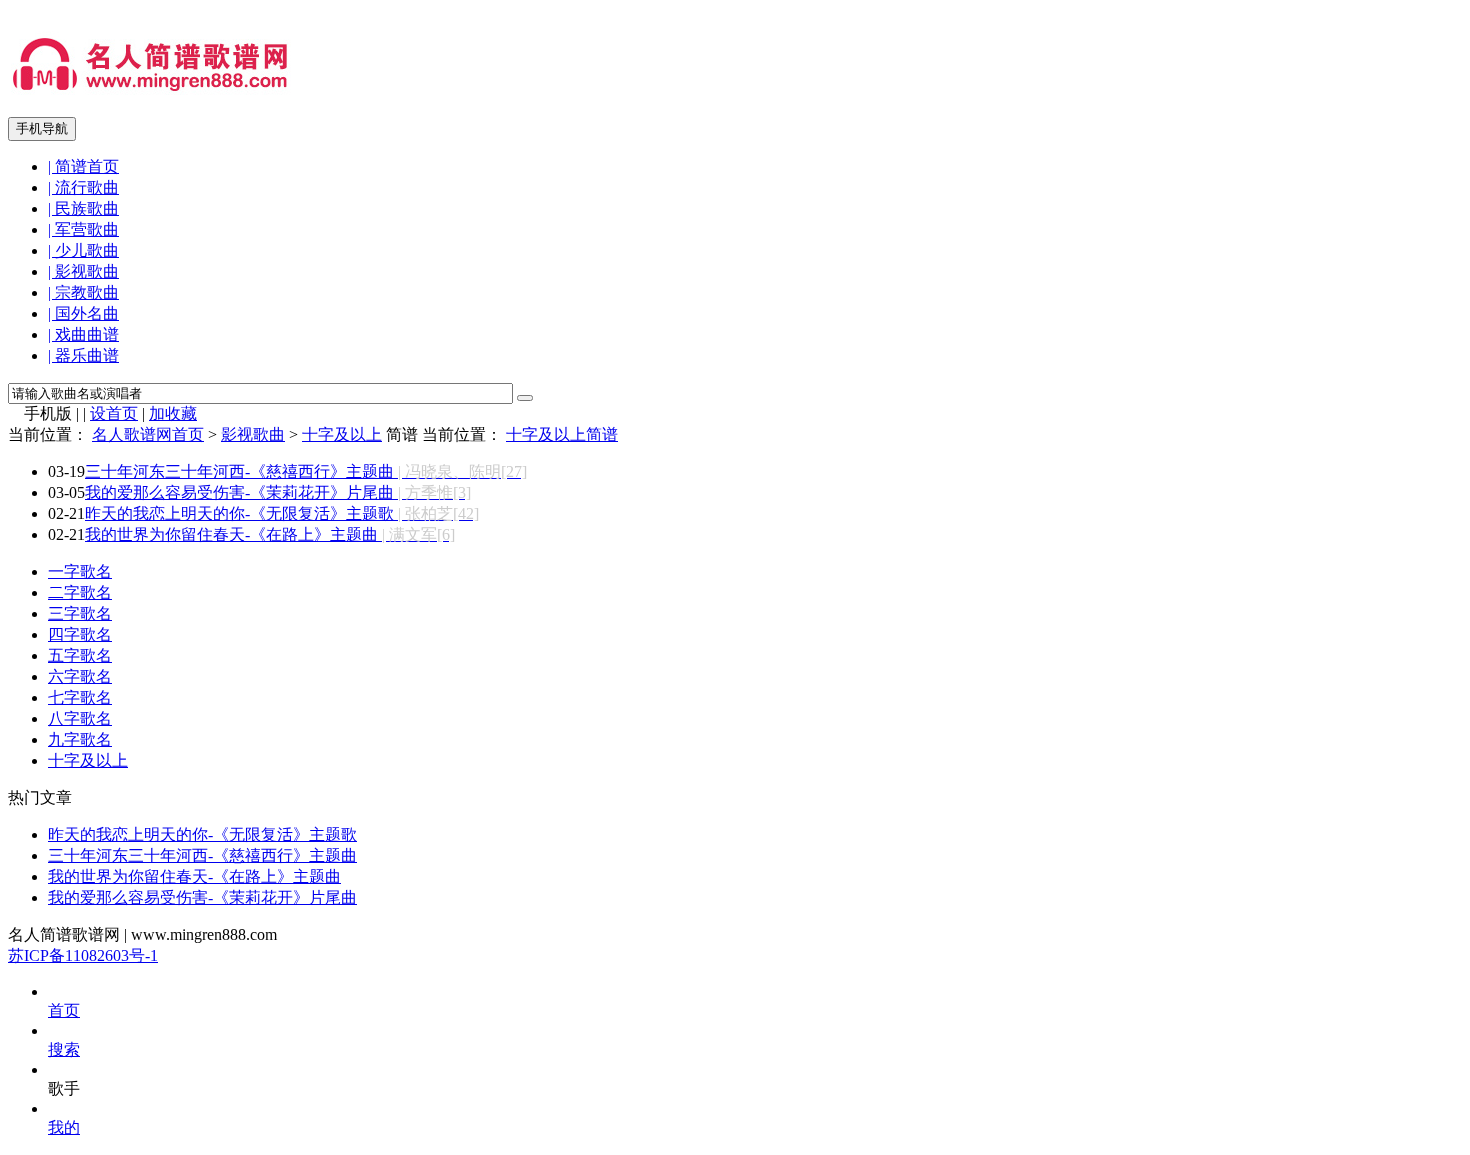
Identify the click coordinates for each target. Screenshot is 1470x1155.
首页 (64, 1010)
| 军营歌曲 (83, 229)
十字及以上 (342, 434)
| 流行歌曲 (83, 187)
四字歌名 (80, 634)
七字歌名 (80, 697)
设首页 (114, 413)
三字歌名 (80, 613)
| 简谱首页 (83, 166)
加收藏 (173, 413)
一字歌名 (80, 571)
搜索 (64, 1049)
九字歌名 (80, 739)
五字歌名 (80, 655)
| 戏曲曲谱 (83, 334)
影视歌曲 (253, 434)
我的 (64, 1127)
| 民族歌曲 (83, 208)
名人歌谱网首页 (148, 434)
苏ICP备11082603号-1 (83, 955)
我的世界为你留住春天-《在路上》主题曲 (270, 534)
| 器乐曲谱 (83, 355)
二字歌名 (80, 592)
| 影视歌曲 (83, 271)
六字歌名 (80, 676)
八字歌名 (80, 718)
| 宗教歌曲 (83, 292)
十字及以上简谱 (562, 434)
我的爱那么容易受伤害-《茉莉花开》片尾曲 (278, 492)
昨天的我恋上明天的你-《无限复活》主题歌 (282, 513)
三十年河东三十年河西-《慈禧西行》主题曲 (306, 471)
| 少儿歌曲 (83, 250)
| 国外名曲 (83, 313)
